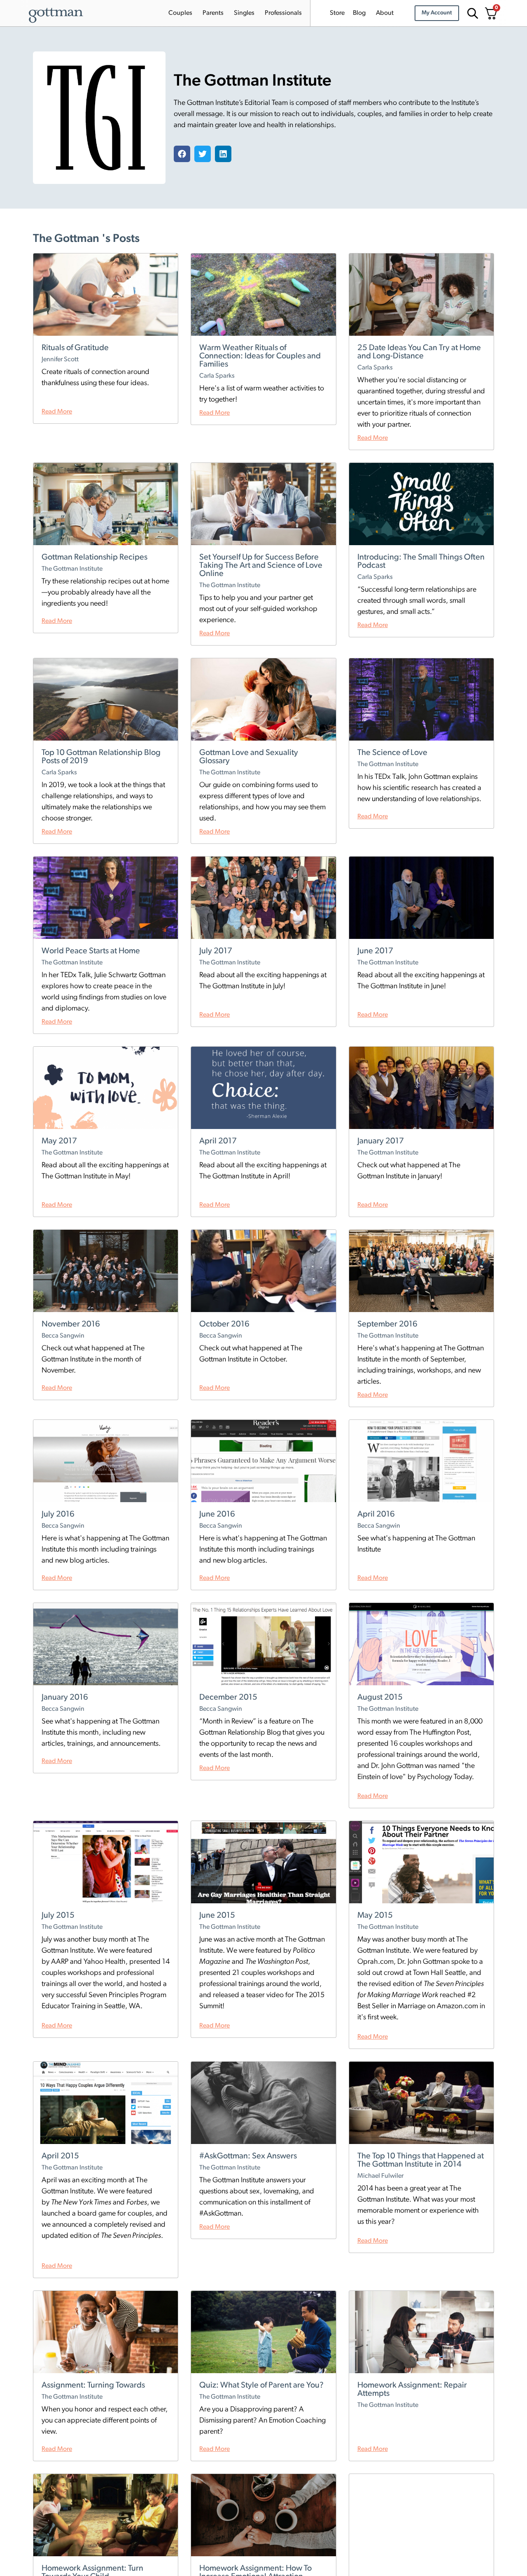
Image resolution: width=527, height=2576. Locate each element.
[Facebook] (182, 154)
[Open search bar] (471, 13)
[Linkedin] (223, 154)
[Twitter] (203, 154)
